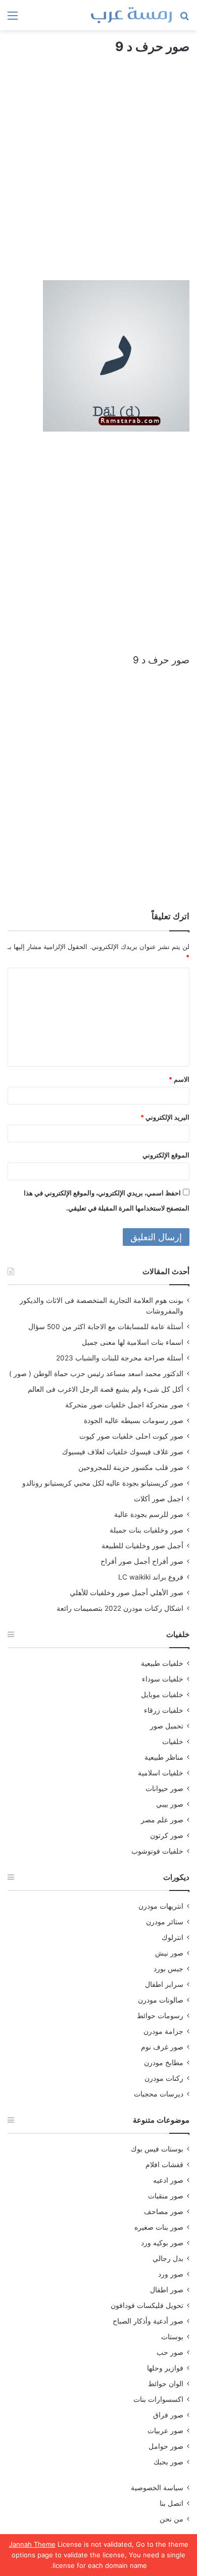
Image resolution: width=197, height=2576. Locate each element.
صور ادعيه (168, 2180)
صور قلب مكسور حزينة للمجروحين (131, 1467)
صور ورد (171, 2274)
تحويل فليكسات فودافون (147, 2305)
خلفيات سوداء (163, 1679)
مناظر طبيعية (164, 1757)
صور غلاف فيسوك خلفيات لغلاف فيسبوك (123, 1452)
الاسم (179, 1079)
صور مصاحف (164, 2212)
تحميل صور (167, 1726)
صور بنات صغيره (159, 2227)
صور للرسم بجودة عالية (149, 1514)
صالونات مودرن (161, 2000)
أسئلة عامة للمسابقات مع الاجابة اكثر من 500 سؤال (106, 1327)
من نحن (171, 2519)
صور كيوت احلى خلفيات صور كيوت (131, 1436)
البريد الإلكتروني (165, 1117)
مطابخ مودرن (164, 2063)
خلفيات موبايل (162, 1695)
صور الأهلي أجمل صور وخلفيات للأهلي (127, 1593)
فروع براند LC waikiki (151, 1577)
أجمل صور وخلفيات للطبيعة (142, 1546)
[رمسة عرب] (131, 15)
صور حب (170, 2352)
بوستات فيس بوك (157, 2149)
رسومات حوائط (160, 2016)
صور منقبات (166, 2196)
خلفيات (173, 1742)
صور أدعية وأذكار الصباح (148, 2321)
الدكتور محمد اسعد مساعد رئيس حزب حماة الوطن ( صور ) (96, 1374)
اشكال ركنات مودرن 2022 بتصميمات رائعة (120, 1608)
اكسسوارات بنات (158, 2399)
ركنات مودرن (164, 2078)
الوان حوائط (166, 2384)
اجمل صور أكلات (159, 1499)
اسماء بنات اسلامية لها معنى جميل (133, 1342)
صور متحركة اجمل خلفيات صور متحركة (124, 1405)
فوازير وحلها (165, 2368)
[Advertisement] (98, 177)
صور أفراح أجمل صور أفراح (142, 1561)
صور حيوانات (164, 1789)
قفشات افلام (164, 2165)
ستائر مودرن (165, 1922)
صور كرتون (167, 1835)
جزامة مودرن (163, 2031)
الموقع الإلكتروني (166, 1155)
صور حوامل (166, 2446)
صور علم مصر (162, 1820)
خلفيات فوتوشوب (157, 1851)
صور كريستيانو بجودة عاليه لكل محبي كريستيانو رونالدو (103, 1483)
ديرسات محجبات (159, 2094)
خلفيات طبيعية (162, 1663)
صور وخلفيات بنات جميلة (146, 1530)
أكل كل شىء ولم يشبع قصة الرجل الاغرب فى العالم (106, 1389)
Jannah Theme (32, 2544)
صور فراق (168, 2415)
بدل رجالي (168, 2258)
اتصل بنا (171, 2503)
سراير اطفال (164, 1984)
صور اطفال (167, 2290)
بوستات (172, 2337)
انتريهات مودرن (161, 1906)
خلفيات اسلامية (161, 1773)
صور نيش (169, 1953)
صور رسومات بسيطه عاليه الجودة (134, 1421)
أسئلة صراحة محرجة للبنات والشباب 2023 (120, 1358)
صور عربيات (165, 2431)
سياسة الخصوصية (157, 2488)
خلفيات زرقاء (164, 1710)
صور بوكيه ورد (162, 2243)
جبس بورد (168, 1969)
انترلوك (173, 1937)
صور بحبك (168, 2462)
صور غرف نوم (162, 2047)
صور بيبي (170, 1804)
